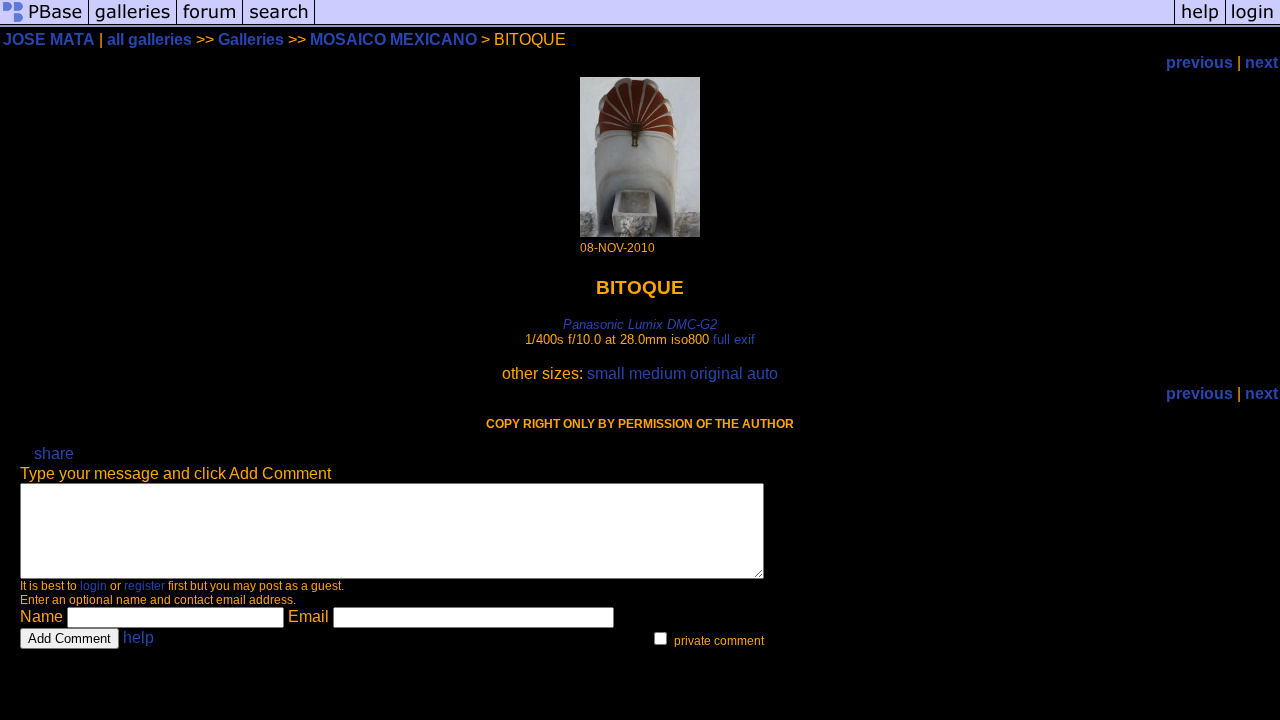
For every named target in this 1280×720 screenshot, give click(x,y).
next (1261, 62)
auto (762, 373)
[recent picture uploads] (133, 22)
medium (657, 373)
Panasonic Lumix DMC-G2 (640, 324)
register (144, 586)
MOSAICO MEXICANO (393, 39)
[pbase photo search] (279, 22)
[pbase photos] (44, 22)
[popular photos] (744, 22)
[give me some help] (1200, 22)
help (138, 637)
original (716, 373)
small (606, 373)
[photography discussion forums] (210, 22)
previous (1199, 62)
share (54, 453)
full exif (734, 339)
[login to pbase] (1253, 22)
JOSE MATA (49, 39)
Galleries (251, 39)
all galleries (149, 39)
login (93, 586)
